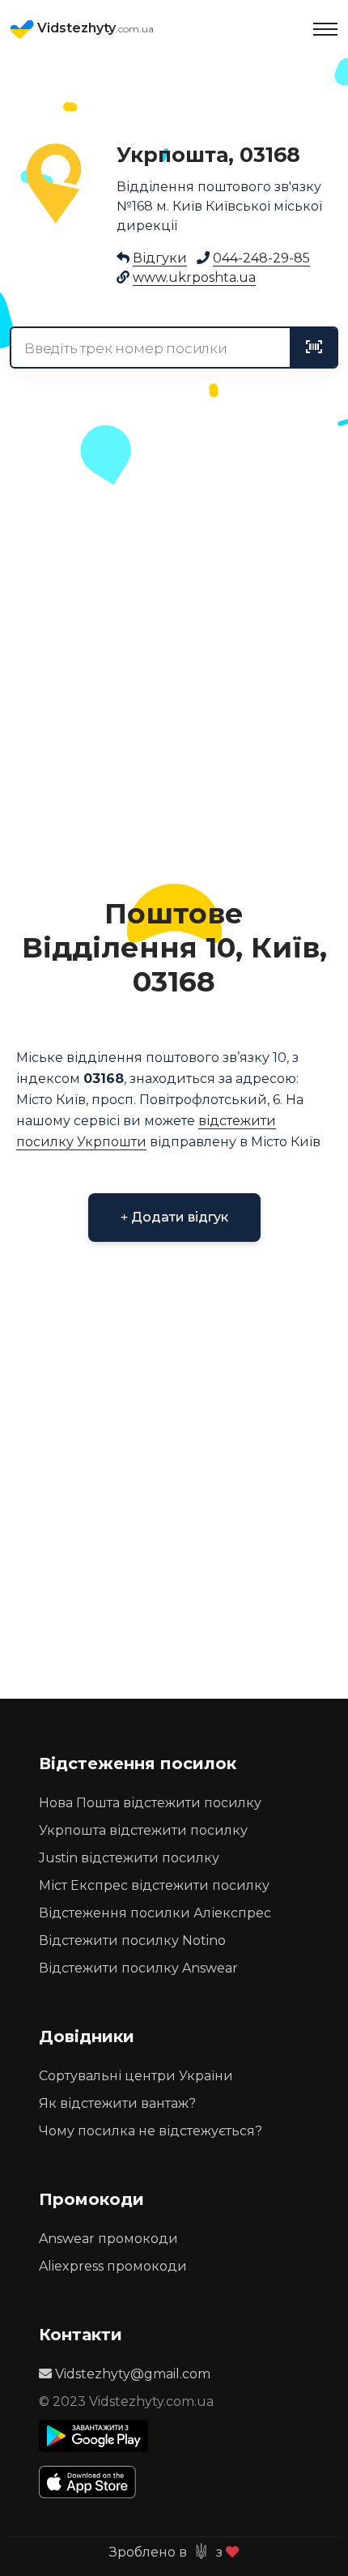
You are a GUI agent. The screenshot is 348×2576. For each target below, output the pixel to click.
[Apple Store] (93, 2482)
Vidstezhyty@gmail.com (131, 2374)
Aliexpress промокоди (113, 2266)
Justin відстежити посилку (129, 1858)
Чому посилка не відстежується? (151, 2131)
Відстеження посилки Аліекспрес (155, 1913)
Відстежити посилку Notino (132, 1941)
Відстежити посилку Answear (138, 1968)
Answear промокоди (108, 2239)
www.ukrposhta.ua (194, 277)
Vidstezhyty (94, 28)
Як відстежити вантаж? (117, 2103)
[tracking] (314, 348)
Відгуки (160, 258)
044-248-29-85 (261, 258)
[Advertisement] (174, 684)
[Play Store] (93, 2436)
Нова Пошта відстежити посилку (150, 1803)
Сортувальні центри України (136, 2076)
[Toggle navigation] (325, 29)
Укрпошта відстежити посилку (143, 1830)
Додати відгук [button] (178, 1217)
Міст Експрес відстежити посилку (154, 1885)
